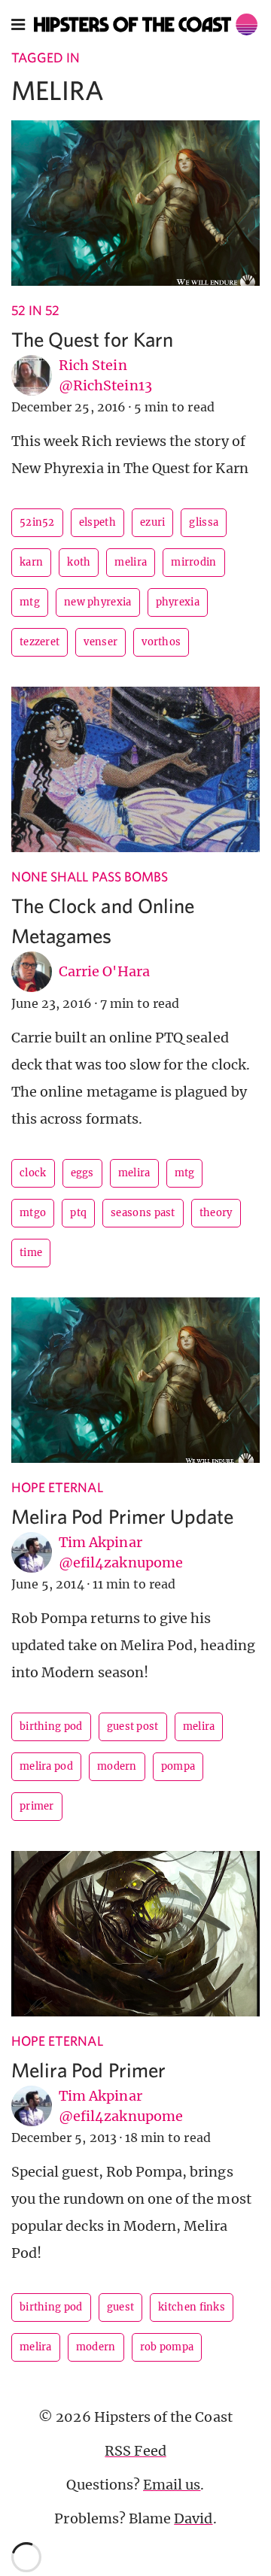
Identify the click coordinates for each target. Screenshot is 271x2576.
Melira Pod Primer (88, 2069)
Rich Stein (93, 365)
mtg (30, 602)
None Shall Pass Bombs (90, 877)
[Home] (146, 24)
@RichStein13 (105, 385)
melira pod (46, 1766)
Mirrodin (193, 562)
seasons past (143, 1213)
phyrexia (178, 602)
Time (31, 1253)
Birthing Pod (51, 1726)
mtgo (33, 1213)
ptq (78, 1213)
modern (117, 1766)
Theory (216, 1213)
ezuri (153, 522)
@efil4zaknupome (121, 1563)
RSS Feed (135, 2451)
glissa (204, 522)
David (193, 2518)
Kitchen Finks (192, 2307)
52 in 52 (35, 310)
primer (37, 1806)
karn (31, 562)
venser (100, 642)
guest (121, 2307)
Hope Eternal (57, 1487)
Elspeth (97, 522)
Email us (172, 2485)
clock (33, 1173)
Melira (131, 562)
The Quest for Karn (92, 339)
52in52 (37, 522)
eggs (82, 1173)
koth (79, 562)
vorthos (161, 642)
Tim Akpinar (100, 1542)
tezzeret (40, 642)
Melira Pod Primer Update (122, 1516)
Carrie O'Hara (104, 971)
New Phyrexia (98, 602)
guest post (133, 1726)
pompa (178, 1766)
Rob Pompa (167, 2347)
